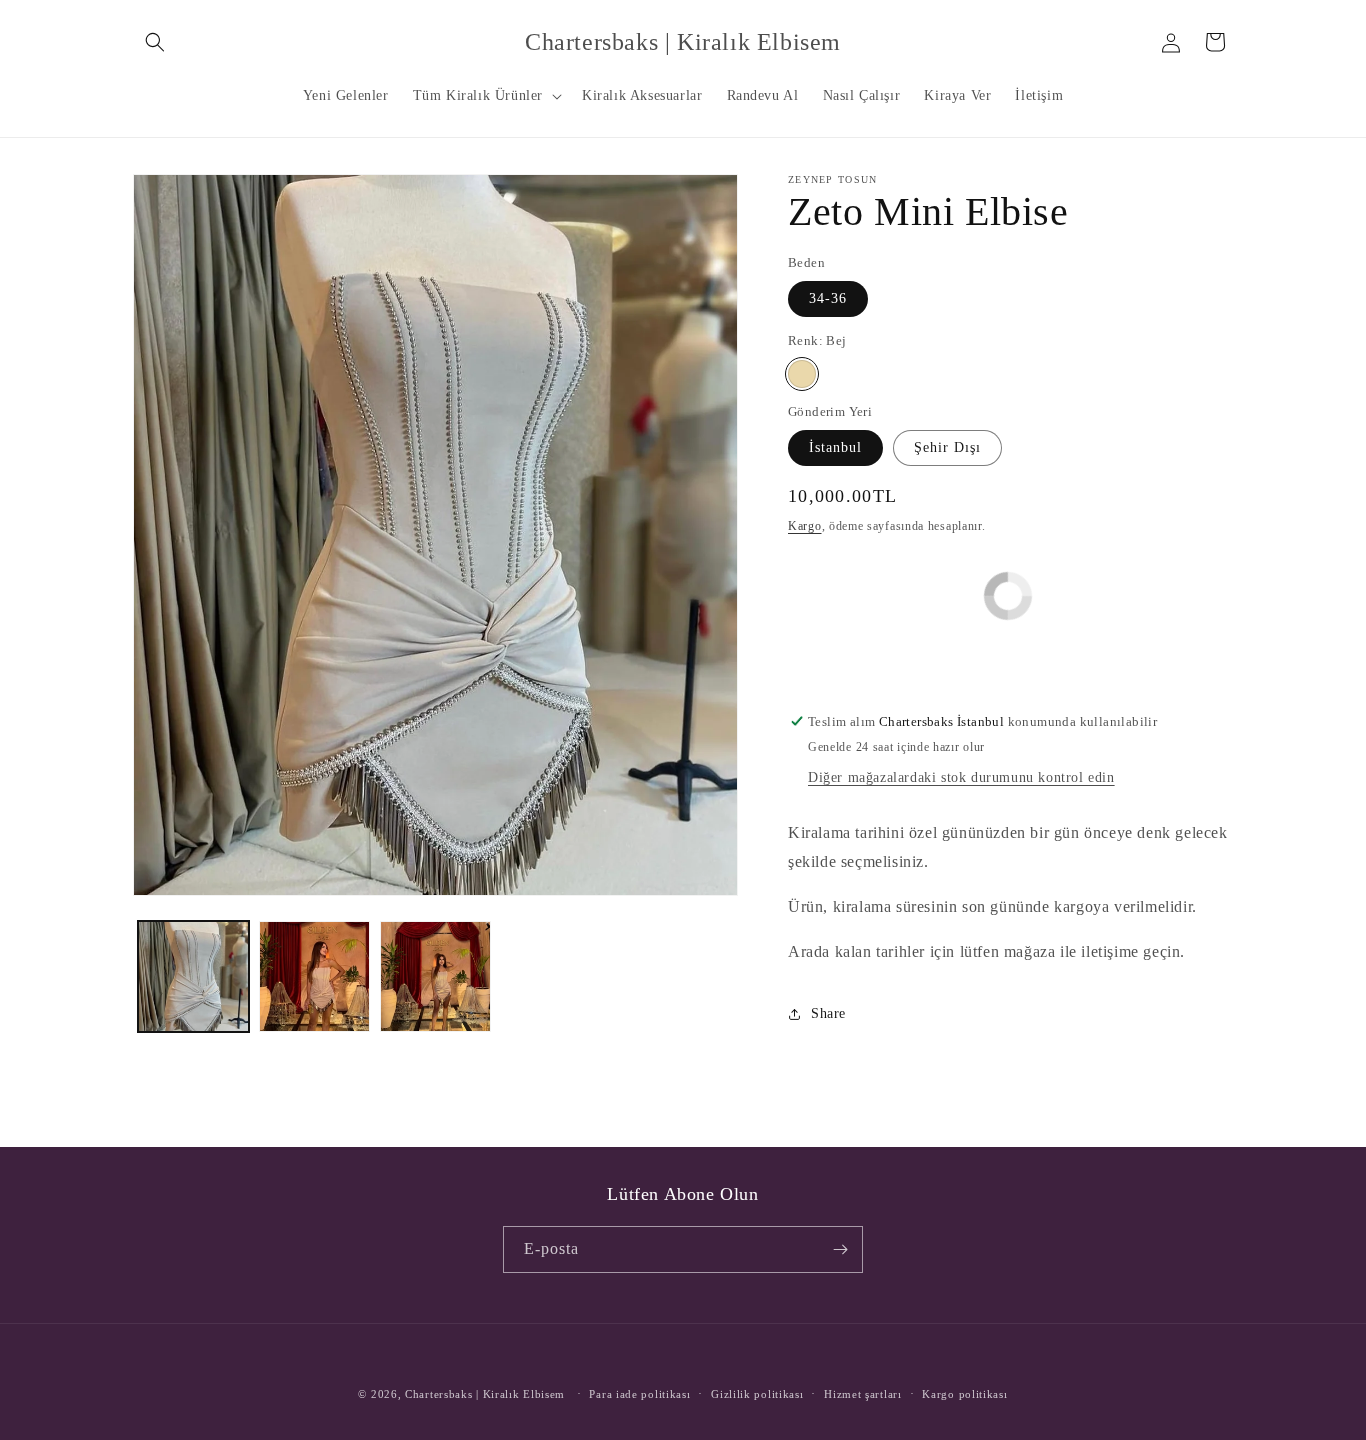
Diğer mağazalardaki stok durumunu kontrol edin (961, 777)
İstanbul (835, 447)
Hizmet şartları (863, 1394)
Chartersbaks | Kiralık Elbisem (485, 1394)
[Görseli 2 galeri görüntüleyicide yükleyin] (314, 976)
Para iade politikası (639, 1394)
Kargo (805, 526)
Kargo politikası (964, 1394)
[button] (155, 42)
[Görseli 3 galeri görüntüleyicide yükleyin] (435, 976)
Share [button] (828, 1013)
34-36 (828, 298)
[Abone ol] (840, 1249)
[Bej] (802, 374)
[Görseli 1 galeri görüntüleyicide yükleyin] (193, 976)
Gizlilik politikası (757, 1394)
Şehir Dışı (947, 447)
